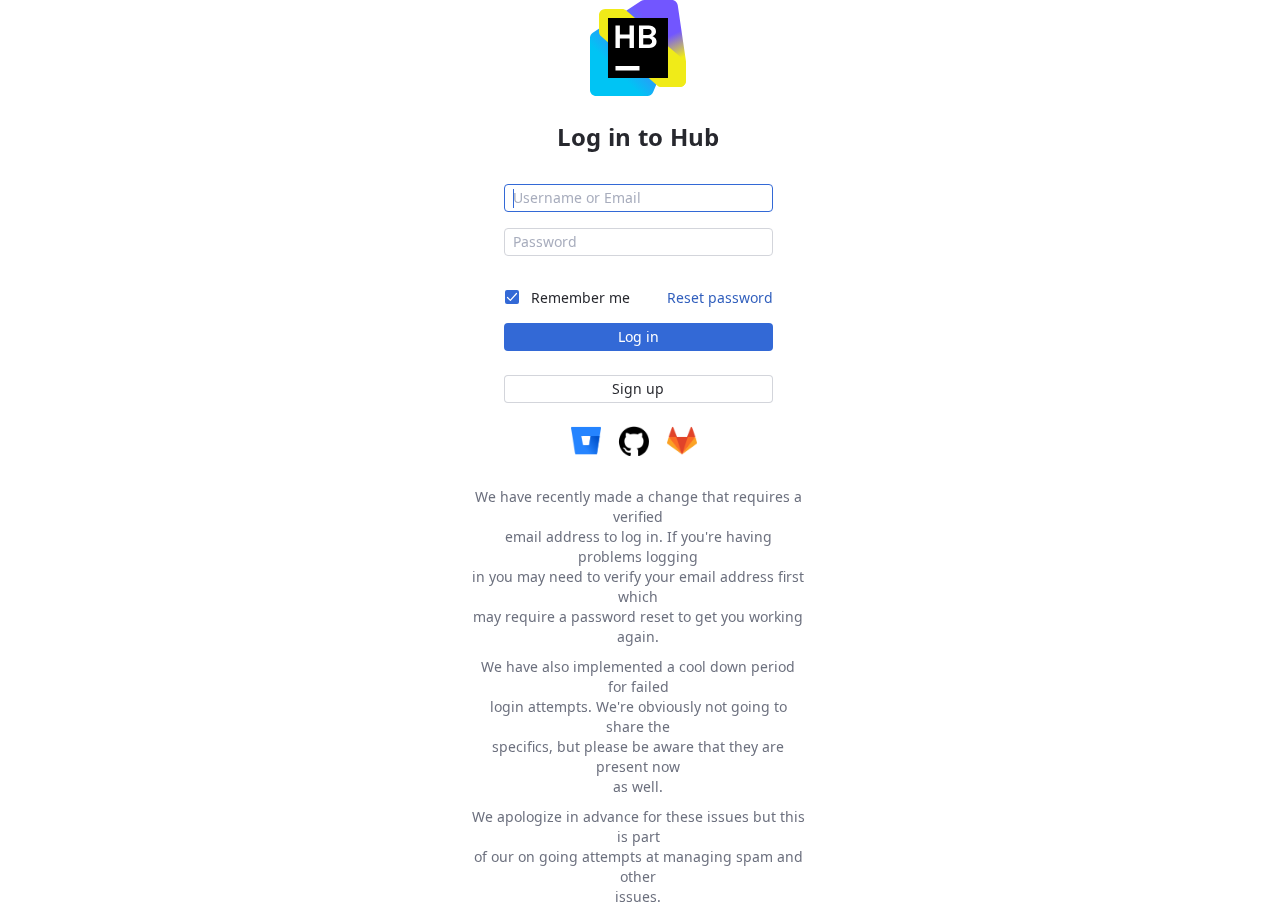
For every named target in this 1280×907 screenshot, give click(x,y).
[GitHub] (634, 441)
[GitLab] (682, 441)
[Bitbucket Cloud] (586, 441)
